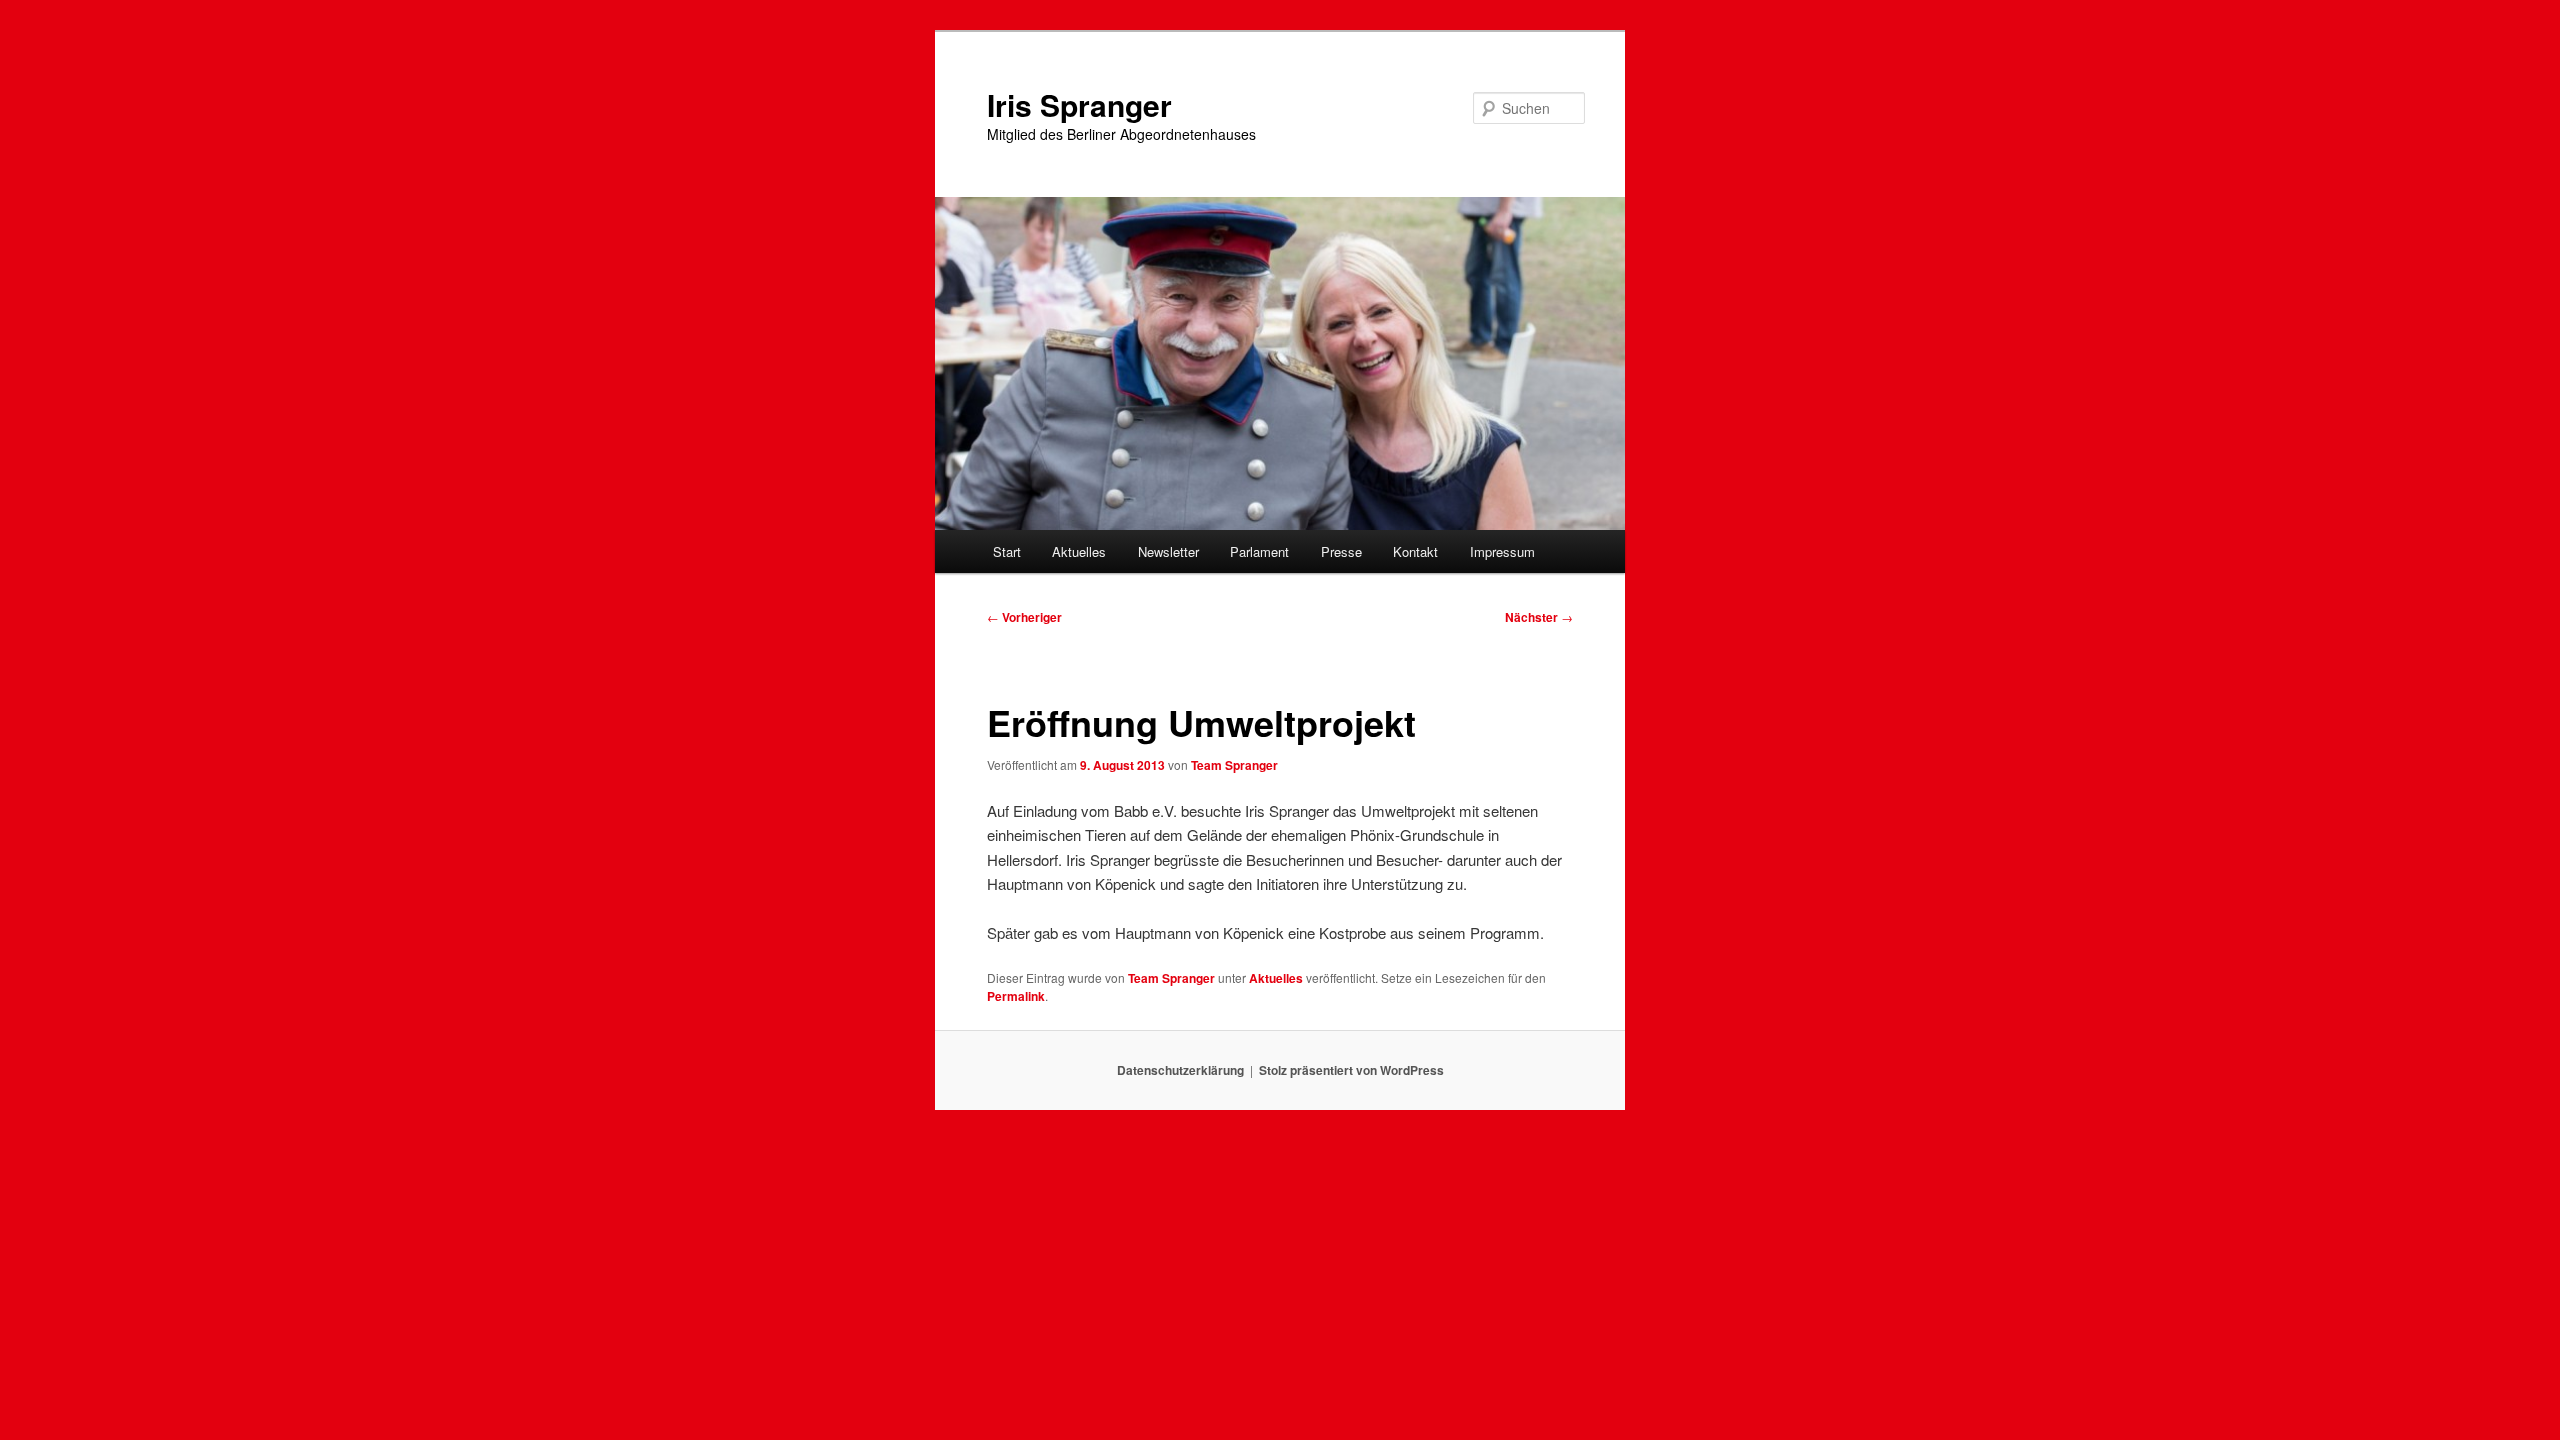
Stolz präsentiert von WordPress (1351, 1070)
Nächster (1539, 617)
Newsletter (1168, 551)
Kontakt (1415, 551)
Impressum (1502, 551)
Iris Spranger (1079, 104)
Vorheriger (1024, 617)
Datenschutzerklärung (1180, 1070)
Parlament (1259, 551)
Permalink (1016, 996)
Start (1007, 551)
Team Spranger (1234, 765)
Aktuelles (1079, 551)
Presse (1341, 551)
